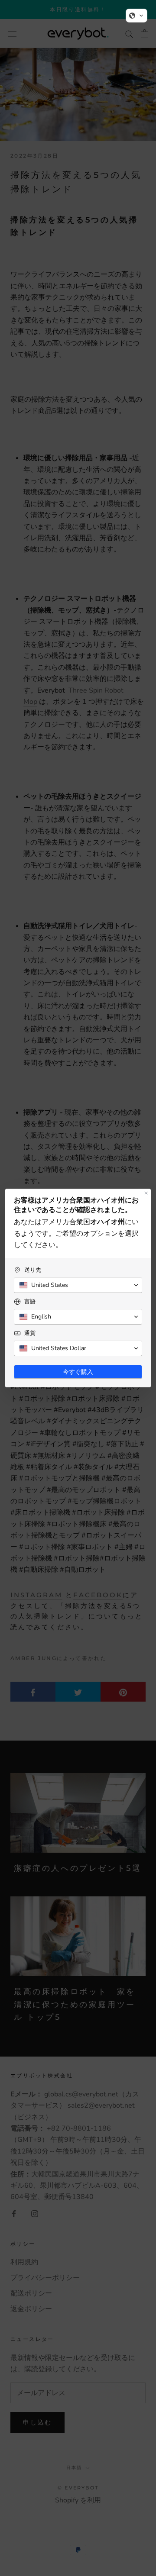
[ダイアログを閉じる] (146, 1193)
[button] (136, 16)
